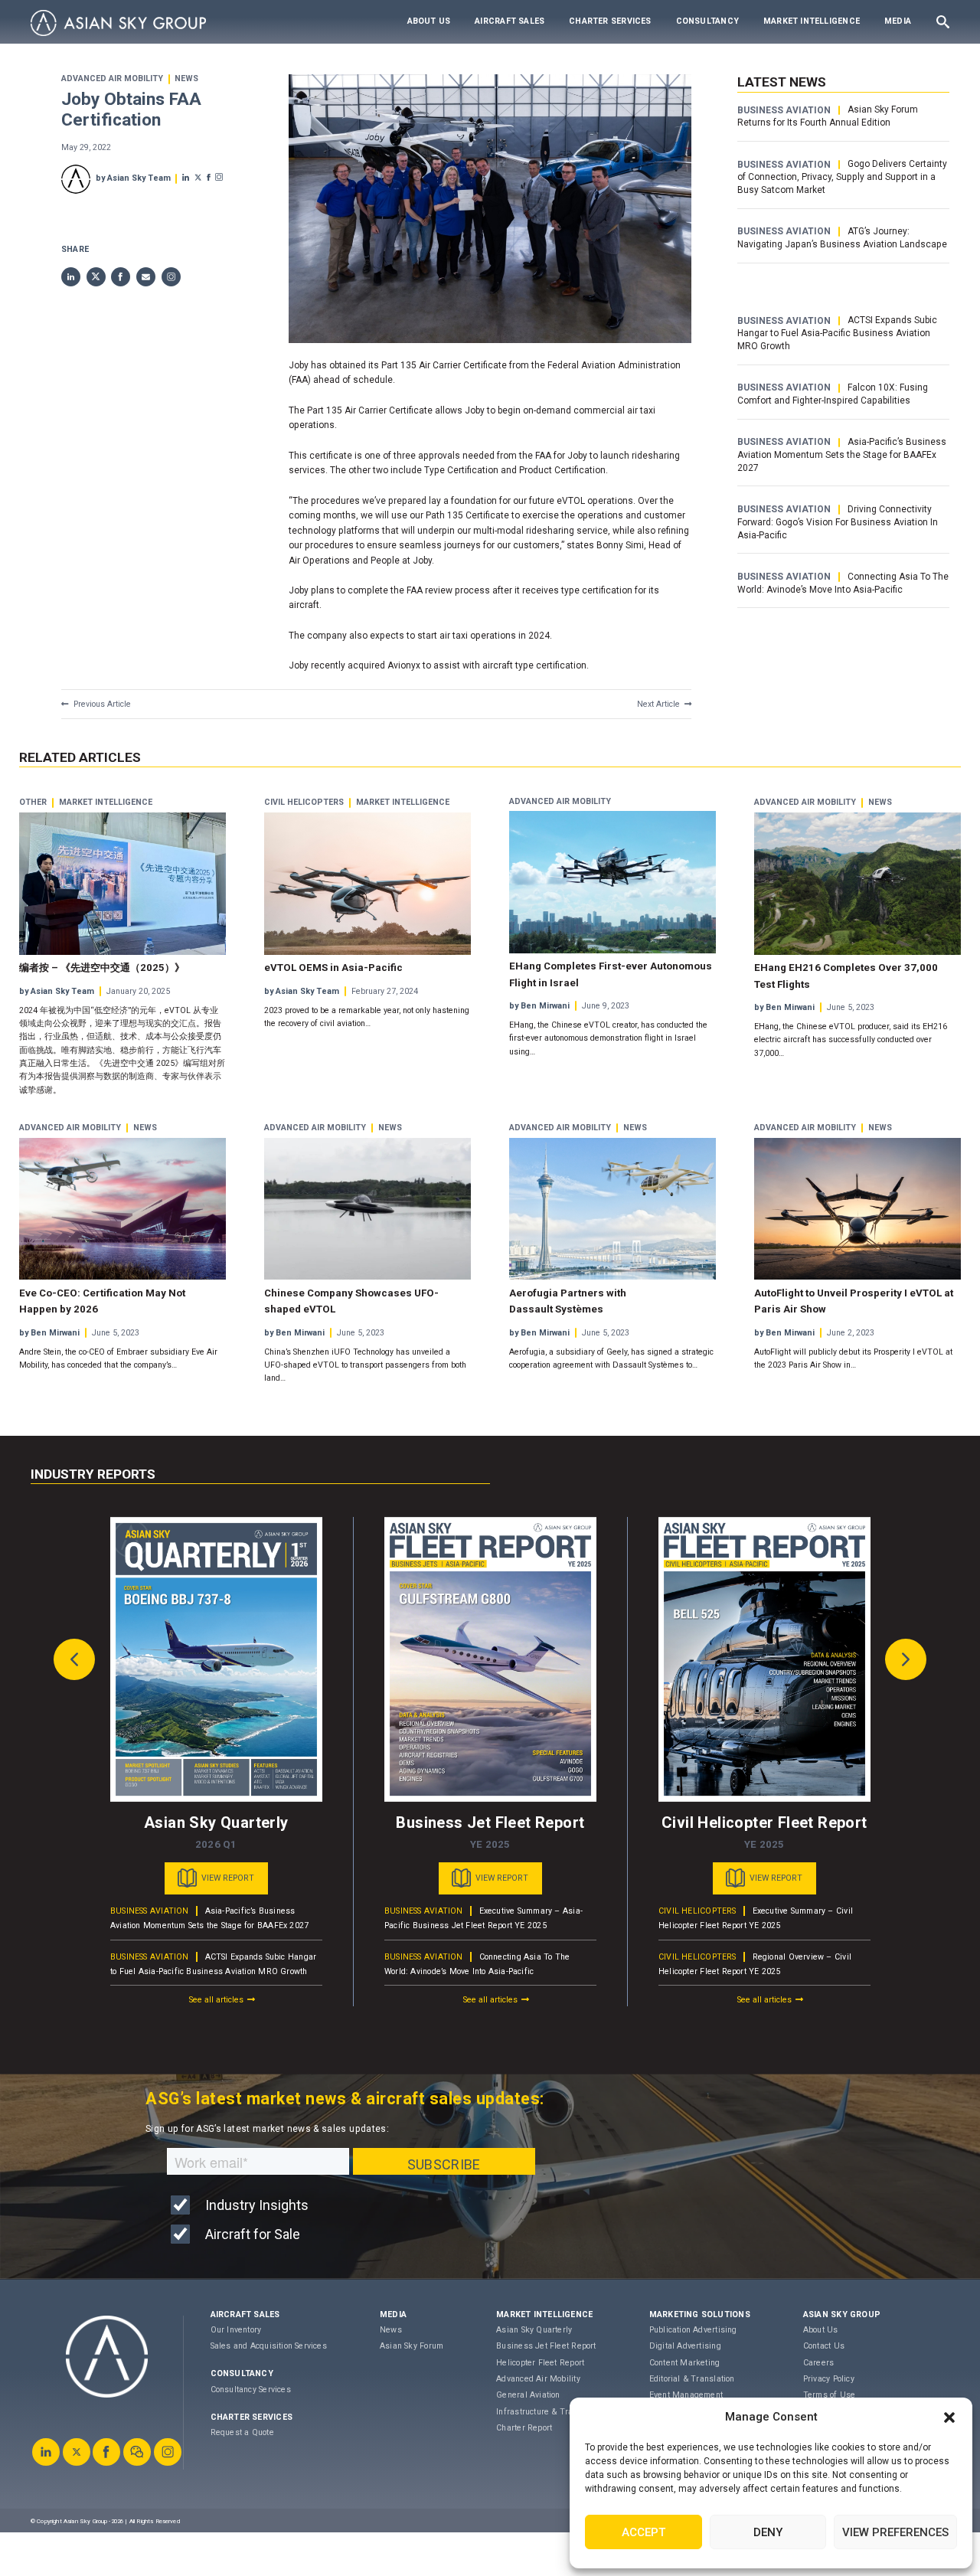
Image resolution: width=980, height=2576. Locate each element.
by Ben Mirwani (539, 1006)
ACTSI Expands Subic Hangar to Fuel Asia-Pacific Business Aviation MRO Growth (837, 333)
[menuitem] (429, 21)
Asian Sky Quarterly (534, 2330)
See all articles (216, 2000)
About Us (429, 21)
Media (898, 21)
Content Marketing (685, 2363)
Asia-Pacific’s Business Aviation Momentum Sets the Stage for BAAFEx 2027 (841, 455)
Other (33, 803)
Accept (644, 2532)
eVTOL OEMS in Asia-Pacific (333, 968)
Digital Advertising (685, 2346)
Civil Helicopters (304, 803)
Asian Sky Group (842, 2314)
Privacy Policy (829, 2379)
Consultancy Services (251, 2390)
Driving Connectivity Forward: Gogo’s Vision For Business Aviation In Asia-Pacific (838, 522)
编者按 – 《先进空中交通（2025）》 (102, 968)
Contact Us (824, 2346)
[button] (949, 2417)
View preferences (895, 2532)
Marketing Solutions (700, 2314)
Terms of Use (830, 2395)
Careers (819, 2363)
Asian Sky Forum (412, 2346)
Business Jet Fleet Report (546, 2346)
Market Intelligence (812, 21)
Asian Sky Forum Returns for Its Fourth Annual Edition (827, 116)
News (186, 79)
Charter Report (524, 2428)
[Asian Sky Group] (118, 23)
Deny (768, 2532)
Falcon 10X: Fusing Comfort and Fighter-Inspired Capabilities (832, 394)
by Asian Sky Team (133, 178)
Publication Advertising (693, 2330)
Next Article (658, 704)
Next (906, 1659)
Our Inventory (236, 2330)
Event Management (686, 2395)
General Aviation (528, 2395)
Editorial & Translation (692, 2379)
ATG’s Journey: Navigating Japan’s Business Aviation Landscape (842, 238)
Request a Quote (242, 2432)
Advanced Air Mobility (112, 79)
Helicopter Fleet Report (540, 2363)
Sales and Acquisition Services (269, 2346)
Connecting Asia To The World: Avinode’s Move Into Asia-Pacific (843, 583)
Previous (74, 1659)
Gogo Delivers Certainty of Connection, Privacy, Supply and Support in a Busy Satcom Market (842, 177)
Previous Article (102, 704)
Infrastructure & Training (544, 2412)
